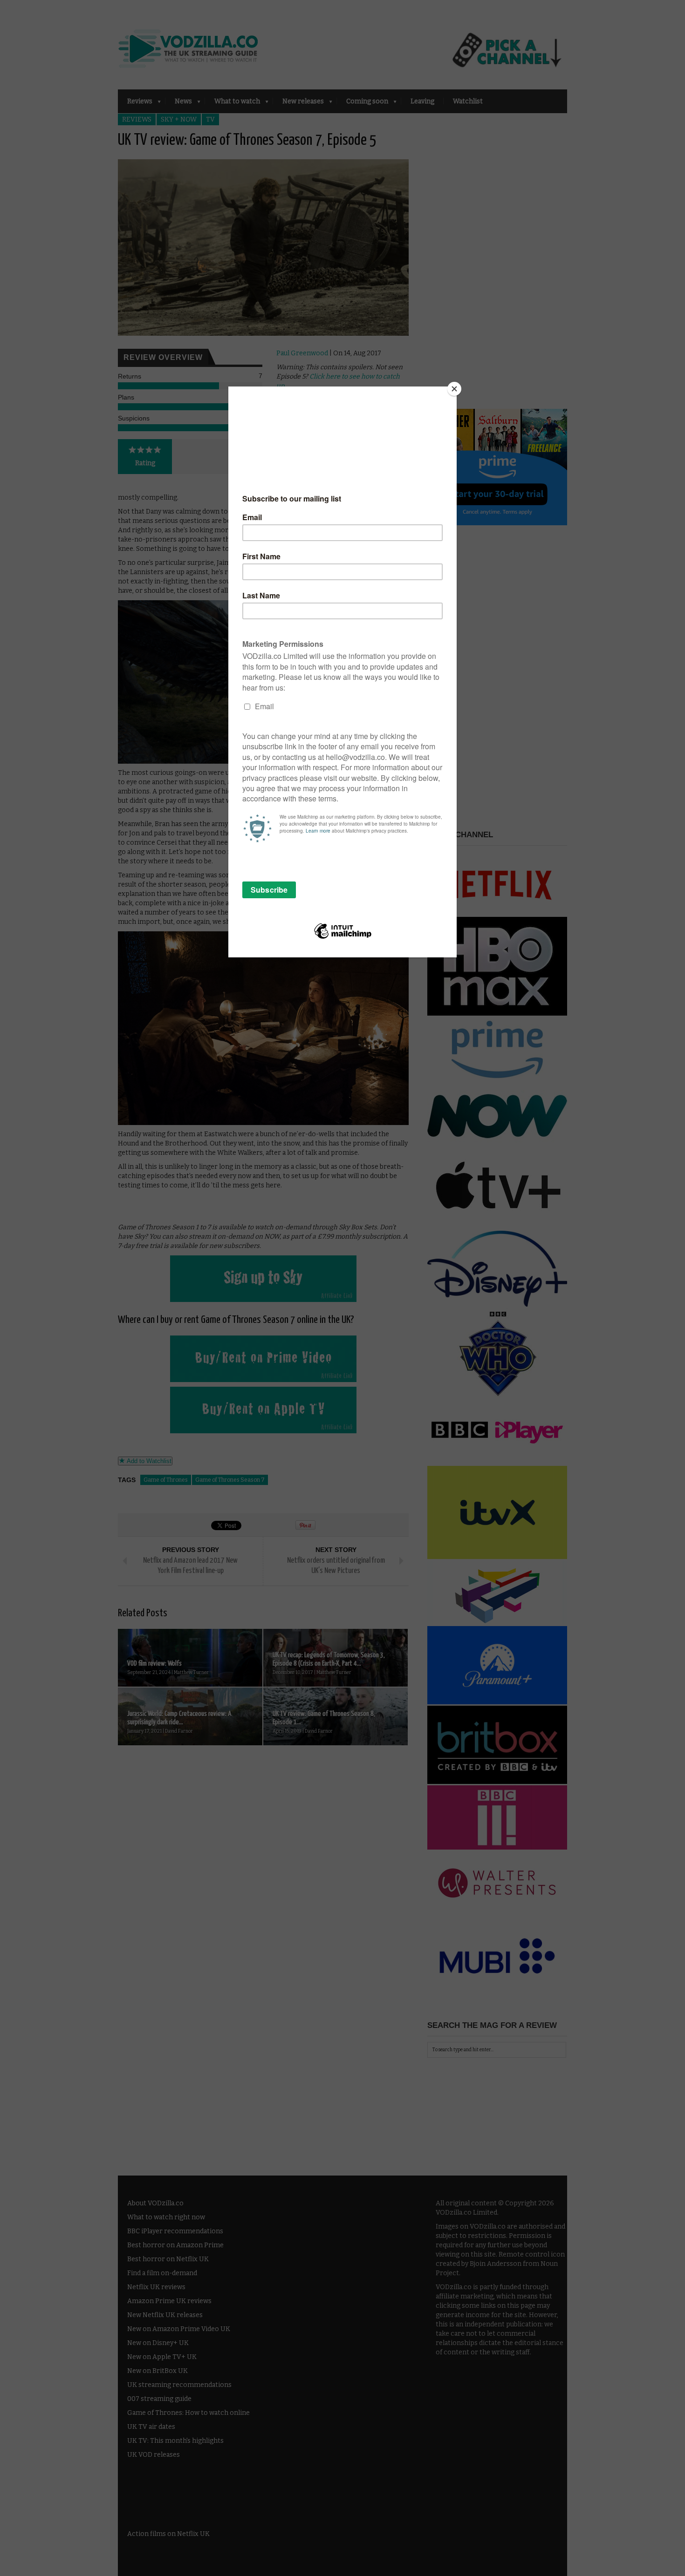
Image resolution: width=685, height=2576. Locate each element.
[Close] (454, 389)
